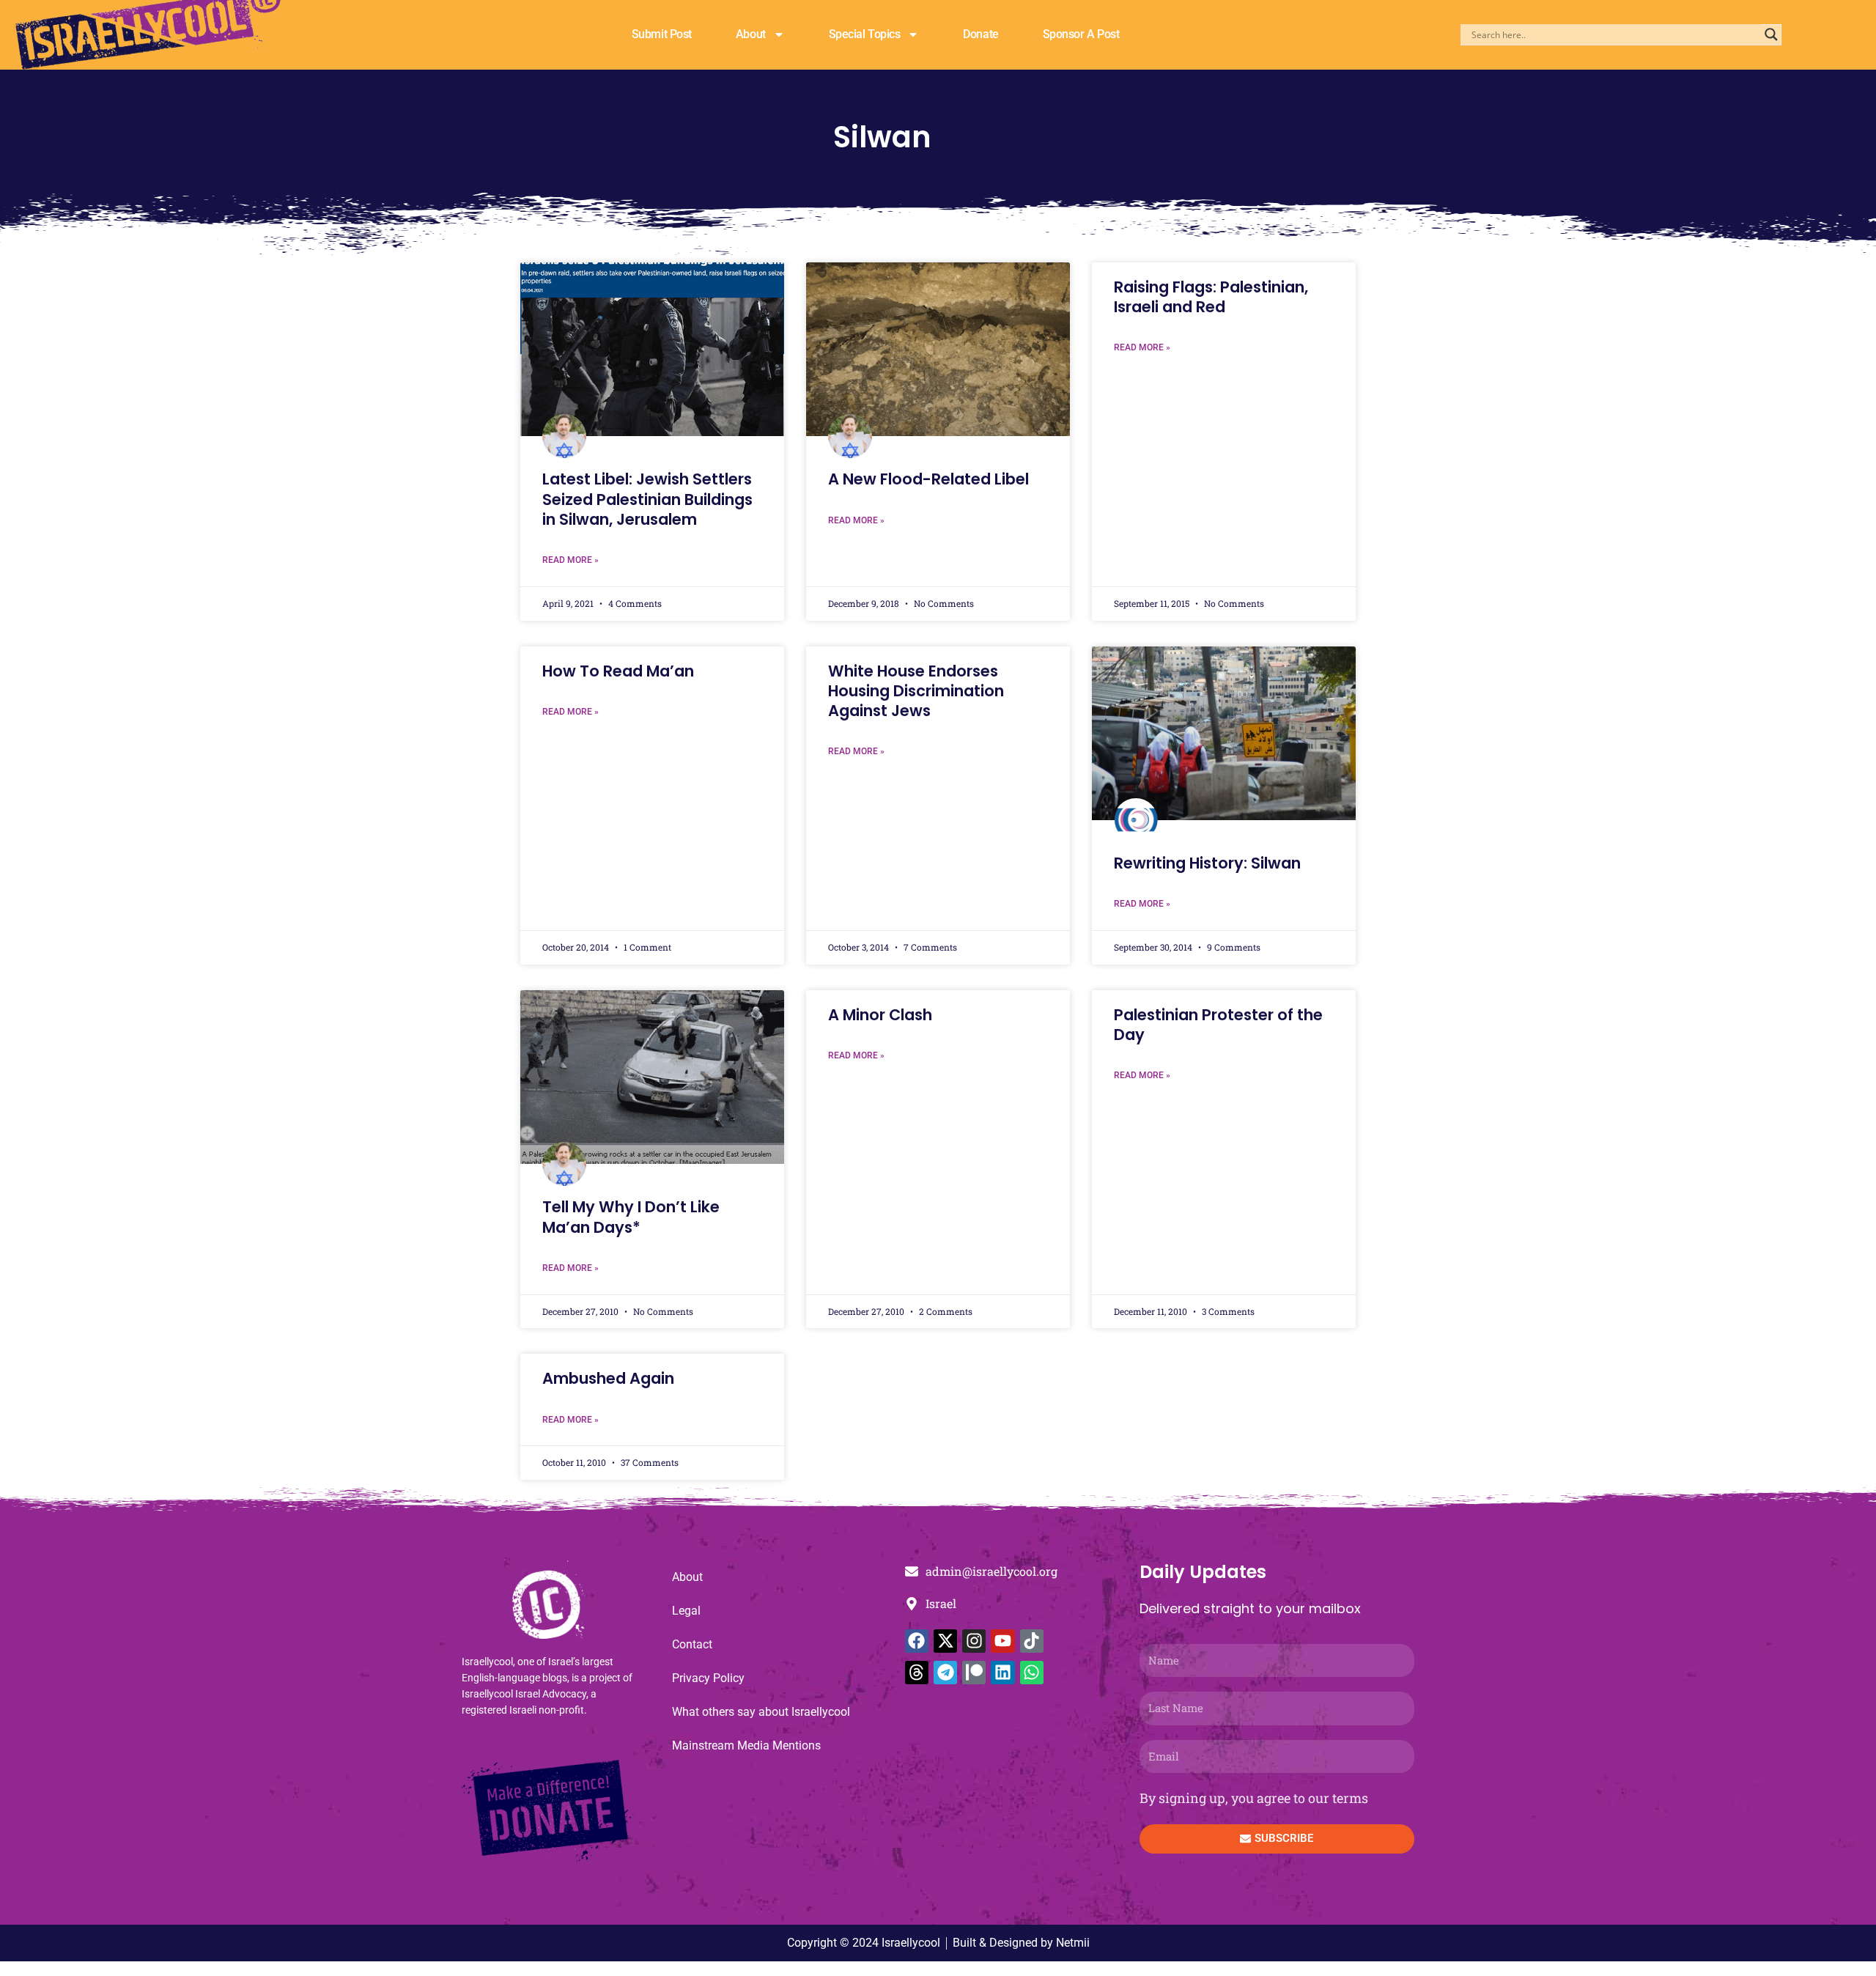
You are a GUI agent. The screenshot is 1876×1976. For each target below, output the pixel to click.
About (751, 34)
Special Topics (865, 34)
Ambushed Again (608, 1378)
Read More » (570, 560)
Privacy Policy (708, 1678)
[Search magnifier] (1771, 34)
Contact (692, 1644)
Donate (981, 34)
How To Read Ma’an (618, 671)
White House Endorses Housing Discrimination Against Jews (916, 691)
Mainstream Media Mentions (746, 1745)
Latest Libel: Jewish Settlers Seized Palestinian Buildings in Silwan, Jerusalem (647, 499)
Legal (686, 1611)
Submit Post (662, 34)
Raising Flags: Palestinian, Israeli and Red (1211, 297)
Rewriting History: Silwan (1207, 863)
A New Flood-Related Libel (928, 479)
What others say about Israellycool (761, 1712)
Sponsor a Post (1081, 34)
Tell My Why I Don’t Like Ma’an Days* (631, 1217)
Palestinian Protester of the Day (1218, 1025)
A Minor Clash (880, 1015)
